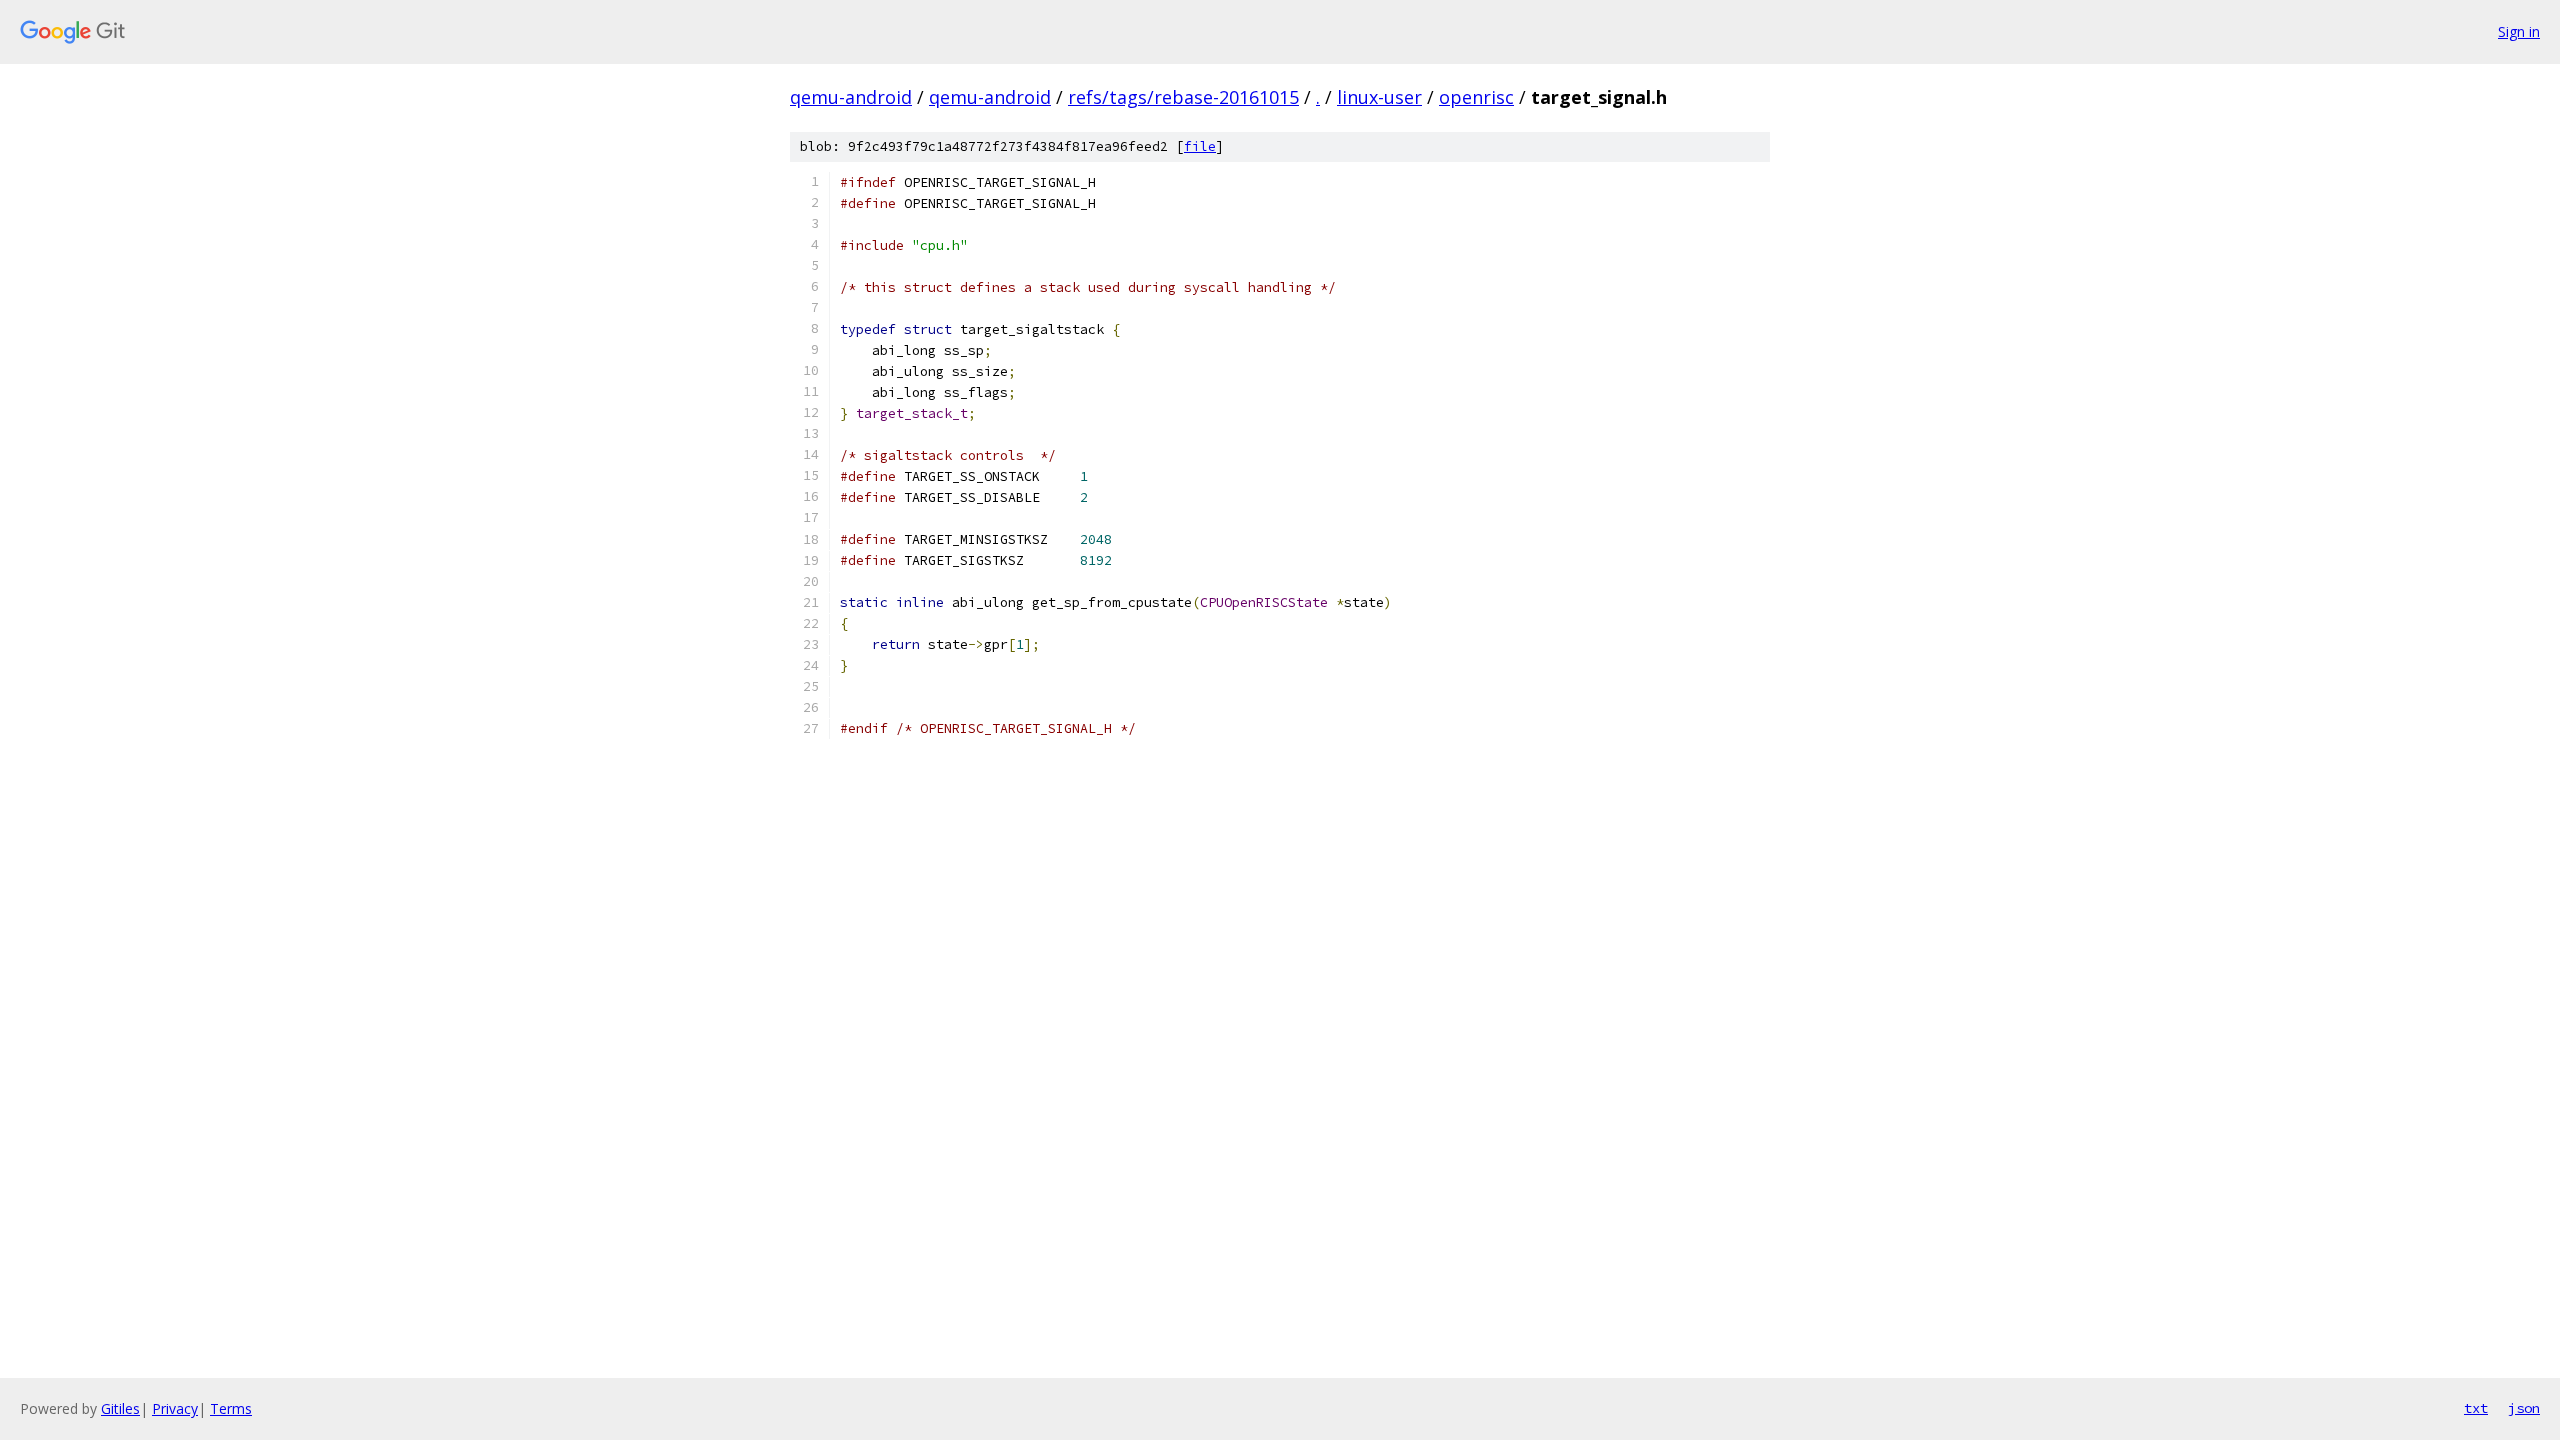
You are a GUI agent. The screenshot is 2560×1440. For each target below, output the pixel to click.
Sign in (2519, 31)
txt (2476, 1408)
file (1200, 146)
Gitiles (120, 1408)
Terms (231, 1408)
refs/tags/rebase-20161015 (1183, 97)
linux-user (1379, 97)
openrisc (1476, 97)
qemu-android (851, 97)
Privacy (175, 1408)
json (2524, 1408)
